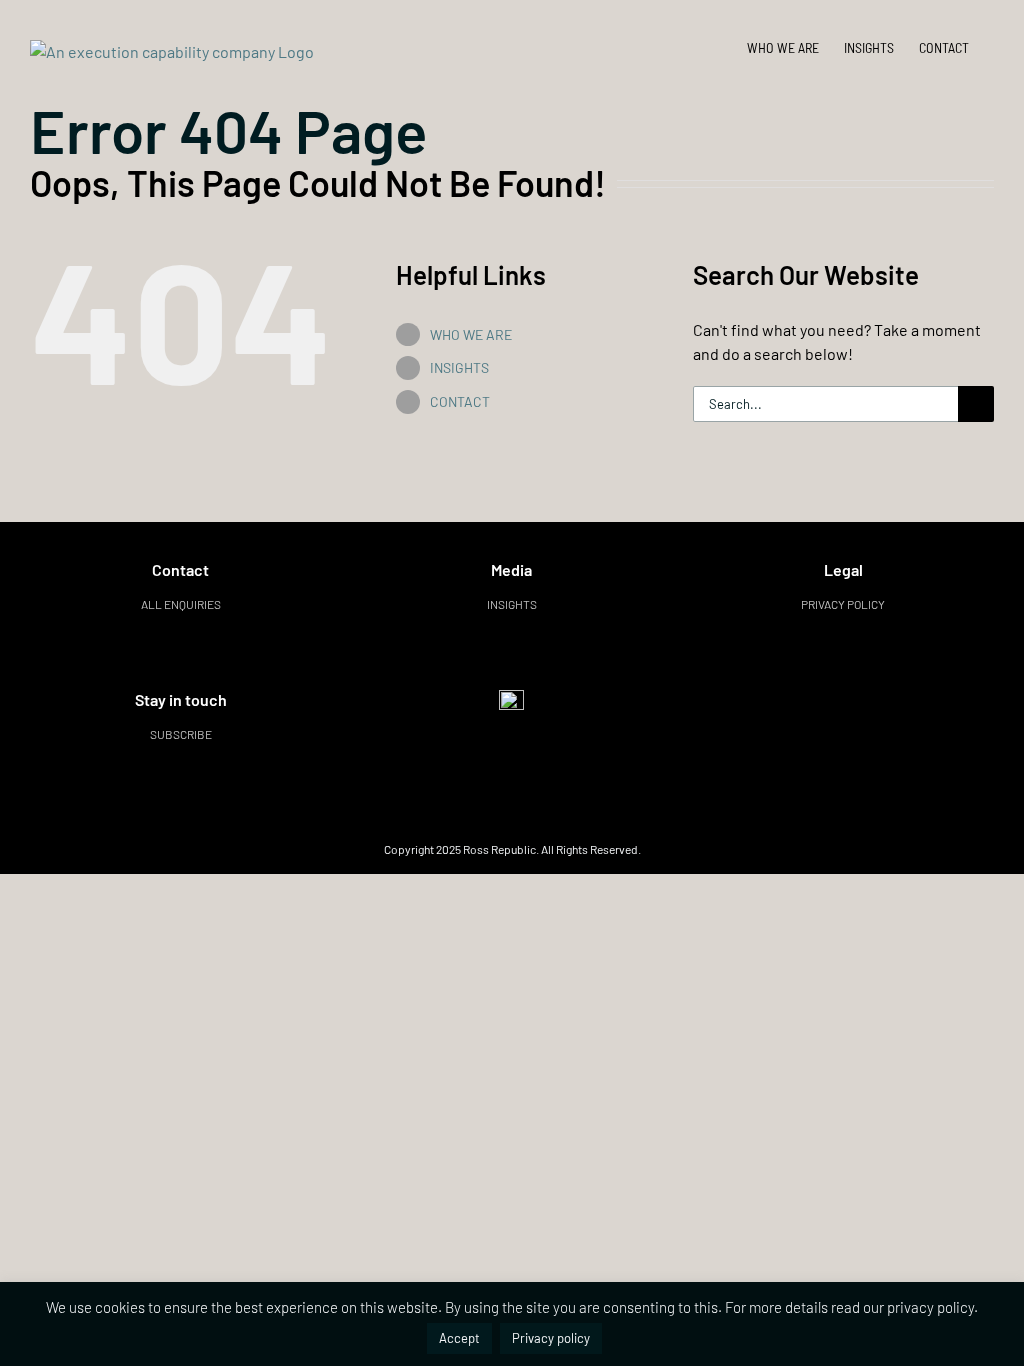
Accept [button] (459, 1338)
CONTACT (460, 401)
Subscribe (181, 734)
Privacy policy (843, 604)
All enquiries (181, 604)
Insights (512, 604)
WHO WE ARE (471, 334)
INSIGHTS (459, 367)
